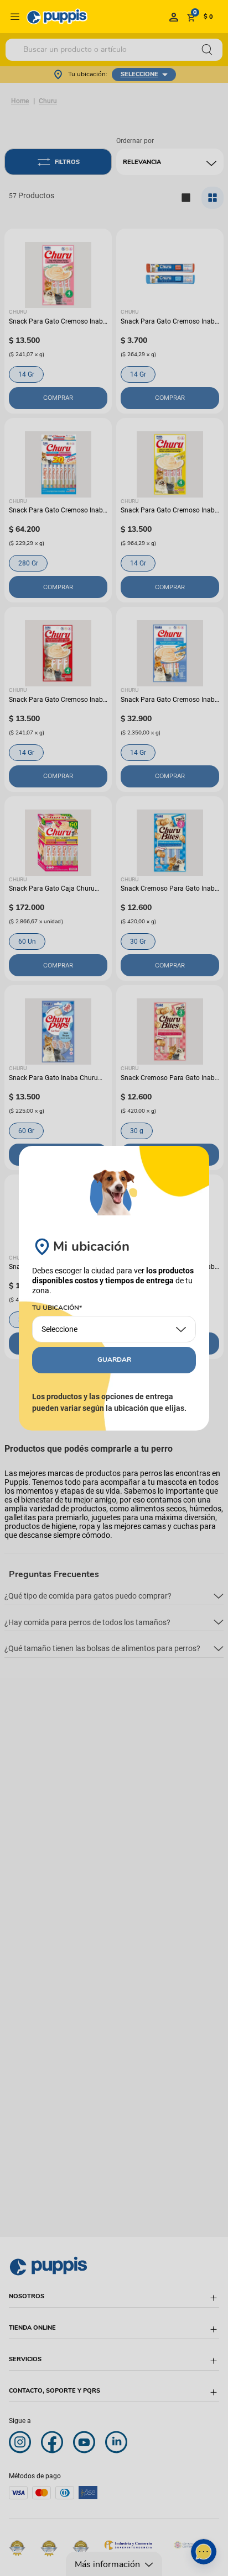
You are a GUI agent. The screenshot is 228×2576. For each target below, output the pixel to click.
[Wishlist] (174, 17)
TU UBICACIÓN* (57, 1308)
